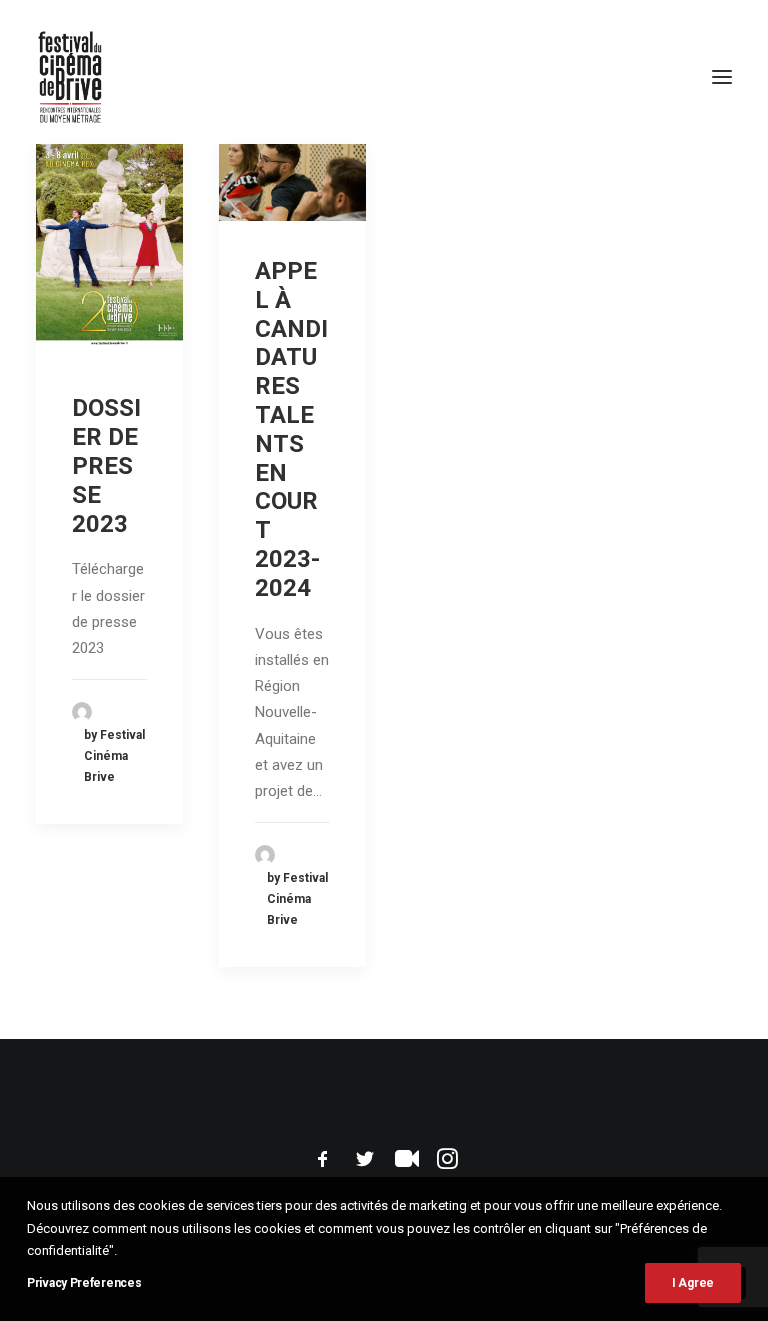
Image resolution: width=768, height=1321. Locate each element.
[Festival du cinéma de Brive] (70, 77)
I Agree (693, 1283)
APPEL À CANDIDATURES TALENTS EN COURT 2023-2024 (291, 429)
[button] (722, 77)
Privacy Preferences (84, 1283)
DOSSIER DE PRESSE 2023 (106, 465)
